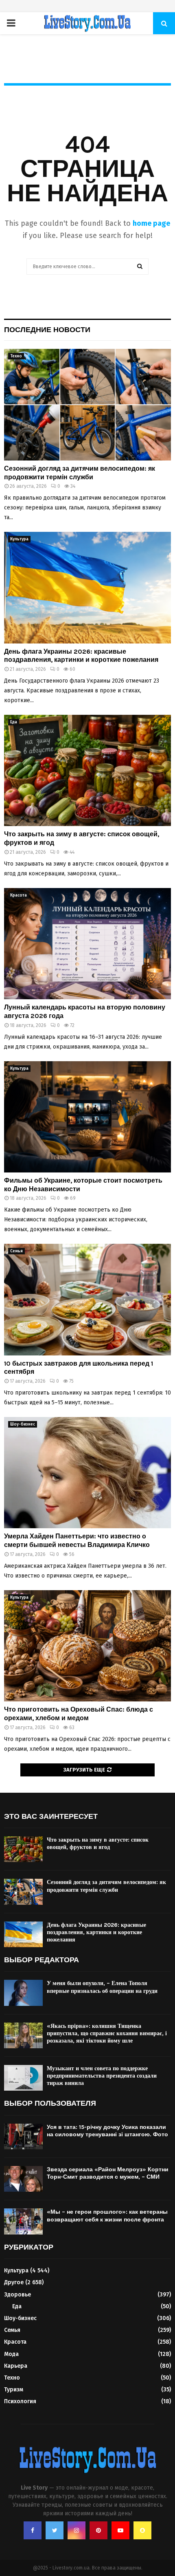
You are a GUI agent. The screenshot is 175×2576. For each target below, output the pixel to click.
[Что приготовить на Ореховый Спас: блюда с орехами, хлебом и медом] (87, 1646)
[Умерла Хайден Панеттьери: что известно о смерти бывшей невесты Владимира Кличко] (87, 1473)
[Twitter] (55, 2530)
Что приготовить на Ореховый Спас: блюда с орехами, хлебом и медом (79, 1714)
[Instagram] (77, 2530)
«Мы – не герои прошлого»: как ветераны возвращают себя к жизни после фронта (107, 2216)
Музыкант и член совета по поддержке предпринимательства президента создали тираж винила (102, 2076)
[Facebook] (33, 2530)
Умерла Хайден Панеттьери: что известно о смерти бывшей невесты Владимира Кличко (77, 1540)
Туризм (14, 2390)
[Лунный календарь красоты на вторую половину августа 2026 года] (87, 944)
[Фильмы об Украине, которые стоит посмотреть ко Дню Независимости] (87, 1117)
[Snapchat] (142, 2530)
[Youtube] (120, 2530)
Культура (19, 539)
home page (151, 223)
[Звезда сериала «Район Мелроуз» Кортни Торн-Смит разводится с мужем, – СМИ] (23, 2179)
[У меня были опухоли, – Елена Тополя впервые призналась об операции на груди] (23, 1993)
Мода (11, 2354)
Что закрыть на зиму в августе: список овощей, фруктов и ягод (98, 1843)
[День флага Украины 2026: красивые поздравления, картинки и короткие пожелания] (87, 587)
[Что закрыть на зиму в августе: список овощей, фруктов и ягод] (87, 770)
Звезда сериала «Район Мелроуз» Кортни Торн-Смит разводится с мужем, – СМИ (108, 2173)
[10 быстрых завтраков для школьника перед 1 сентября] (87, 1299)
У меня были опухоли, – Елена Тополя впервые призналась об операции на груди (102, 1987)
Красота (19, 895)
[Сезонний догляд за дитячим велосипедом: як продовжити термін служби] (87, 404)
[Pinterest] (98, 2530)
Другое (14, 2282)
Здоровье (17, 2295)
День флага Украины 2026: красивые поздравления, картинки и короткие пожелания (81, 656)
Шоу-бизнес (23, 1424)
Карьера (16, 2366)
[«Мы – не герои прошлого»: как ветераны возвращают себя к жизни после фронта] (23, 2221)
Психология (20, 2401)
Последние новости (47, 330)
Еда (14, 722)
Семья (16, 1251)
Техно (16, 356)
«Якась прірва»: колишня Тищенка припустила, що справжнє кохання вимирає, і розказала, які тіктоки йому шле (107, 2033)
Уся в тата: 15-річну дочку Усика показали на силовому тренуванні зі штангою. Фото (107, 2131)
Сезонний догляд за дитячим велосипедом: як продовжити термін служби (80, 473)
